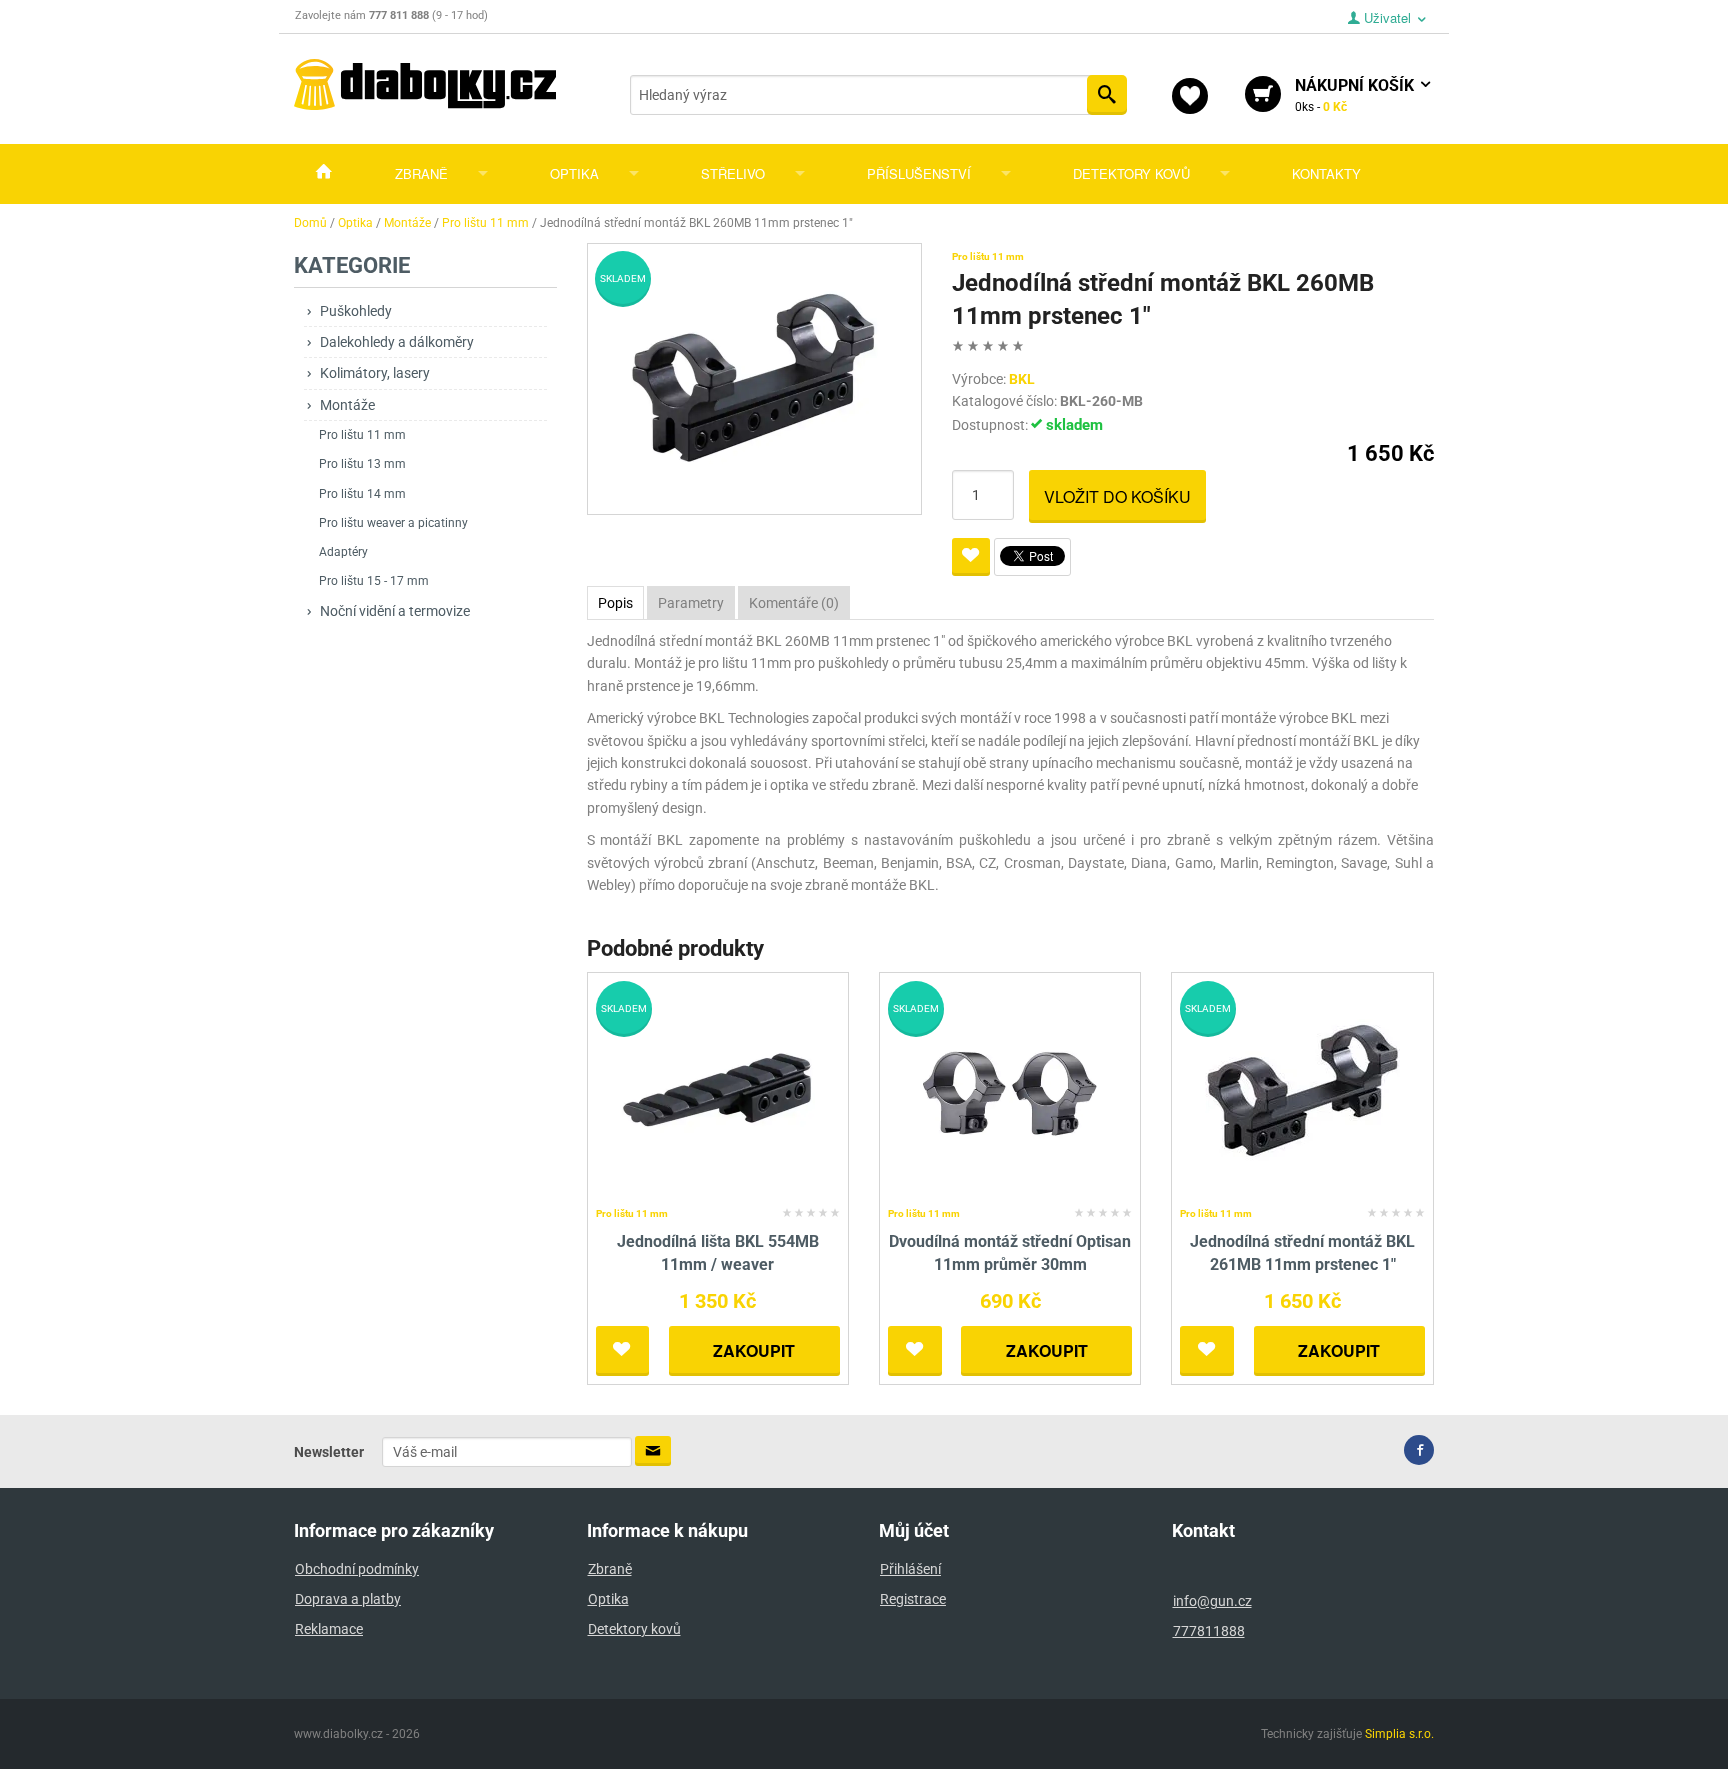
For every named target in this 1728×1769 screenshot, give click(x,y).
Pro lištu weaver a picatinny (393, 523)
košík (1356, 95)
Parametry (691, 603)
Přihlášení (910, 1569)
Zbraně (421, 173)
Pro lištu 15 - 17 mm (374, 581)
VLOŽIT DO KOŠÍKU (1117, 496)
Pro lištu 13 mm (362, 464)
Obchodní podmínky (357, 1569)
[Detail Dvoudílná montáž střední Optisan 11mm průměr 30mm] (1010, 1090)
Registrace (913, 1599)
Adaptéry (343, 552)
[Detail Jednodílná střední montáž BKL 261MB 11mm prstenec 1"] (1302, 1090)
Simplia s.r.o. (1399, 1734)
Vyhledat (1107, 95)
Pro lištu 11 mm (362, 435)
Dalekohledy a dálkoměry (397, 342)
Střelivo (733, 173)
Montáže (347, 405)
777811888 (1209, 1631)
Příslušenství (919, 173)
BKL (1022, 379)
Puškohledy (356, 311)
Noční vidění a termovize (395, 611)
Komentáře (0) (794, 603)
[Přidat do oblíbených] (971, 557)
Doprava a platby (348, 1599)
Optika (574, 173)
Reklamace (329, 1629)
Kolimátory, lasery (375, 373)
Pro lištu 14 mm (362, 494)
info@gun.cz (1212, 1601)
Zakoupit (754, 1350)
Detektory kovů (1131, 173)
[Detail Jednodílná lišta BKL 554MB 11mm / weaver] (717, 1090)
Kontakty (1326, 173)
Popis (615, 603)
